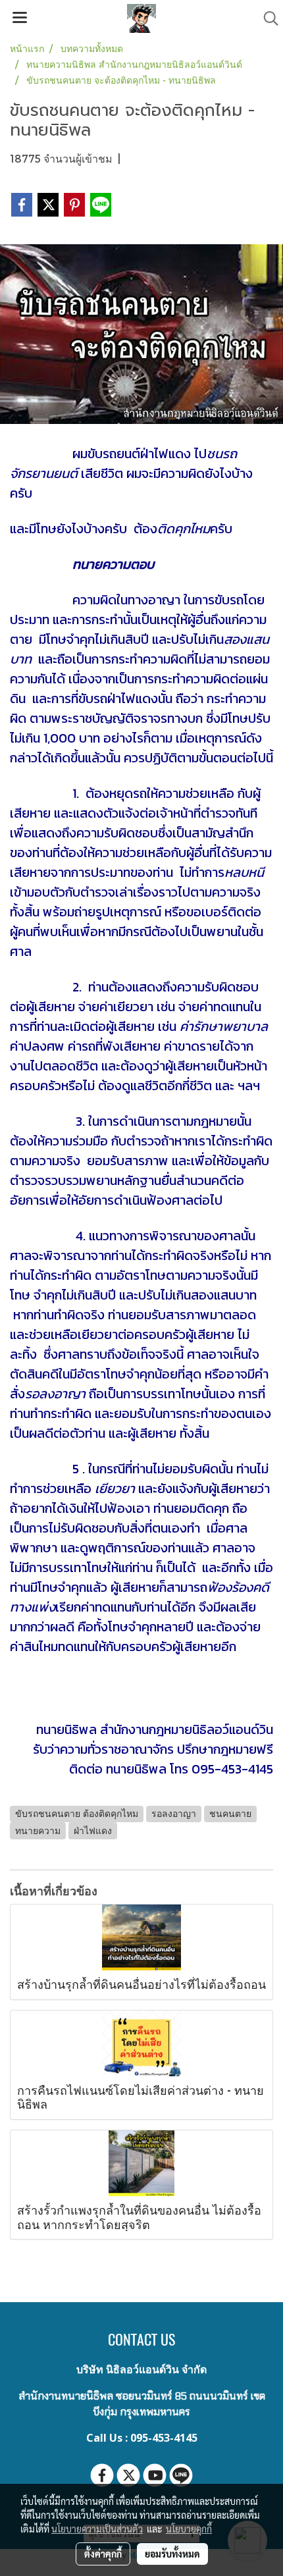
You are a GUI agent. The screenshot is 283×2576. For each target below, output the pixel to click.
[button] (267, 18)
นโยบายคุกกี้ (189, 2529)
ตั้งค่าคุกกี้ (103, 2554)
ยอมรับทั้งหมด (172, 2554)
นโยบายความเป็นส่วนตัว (97, 2529)
